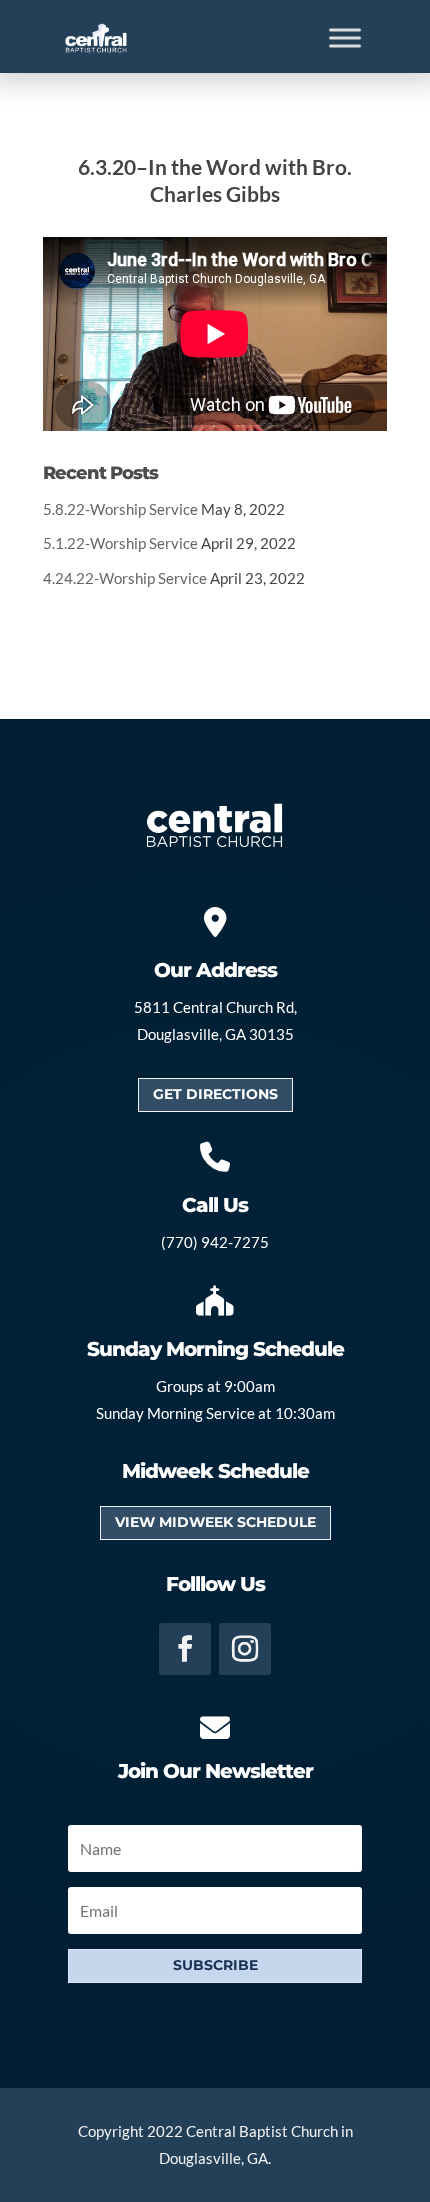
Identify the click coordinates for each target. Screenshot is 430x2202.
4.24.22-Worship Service (125, 578)
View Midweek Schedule (215, 1522)
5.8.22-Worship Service (120, 509)
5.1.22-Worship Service (120, 543)
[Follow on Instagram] (245, 1649)
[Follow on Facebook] (185, 1649)
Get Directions (215, 1094)
